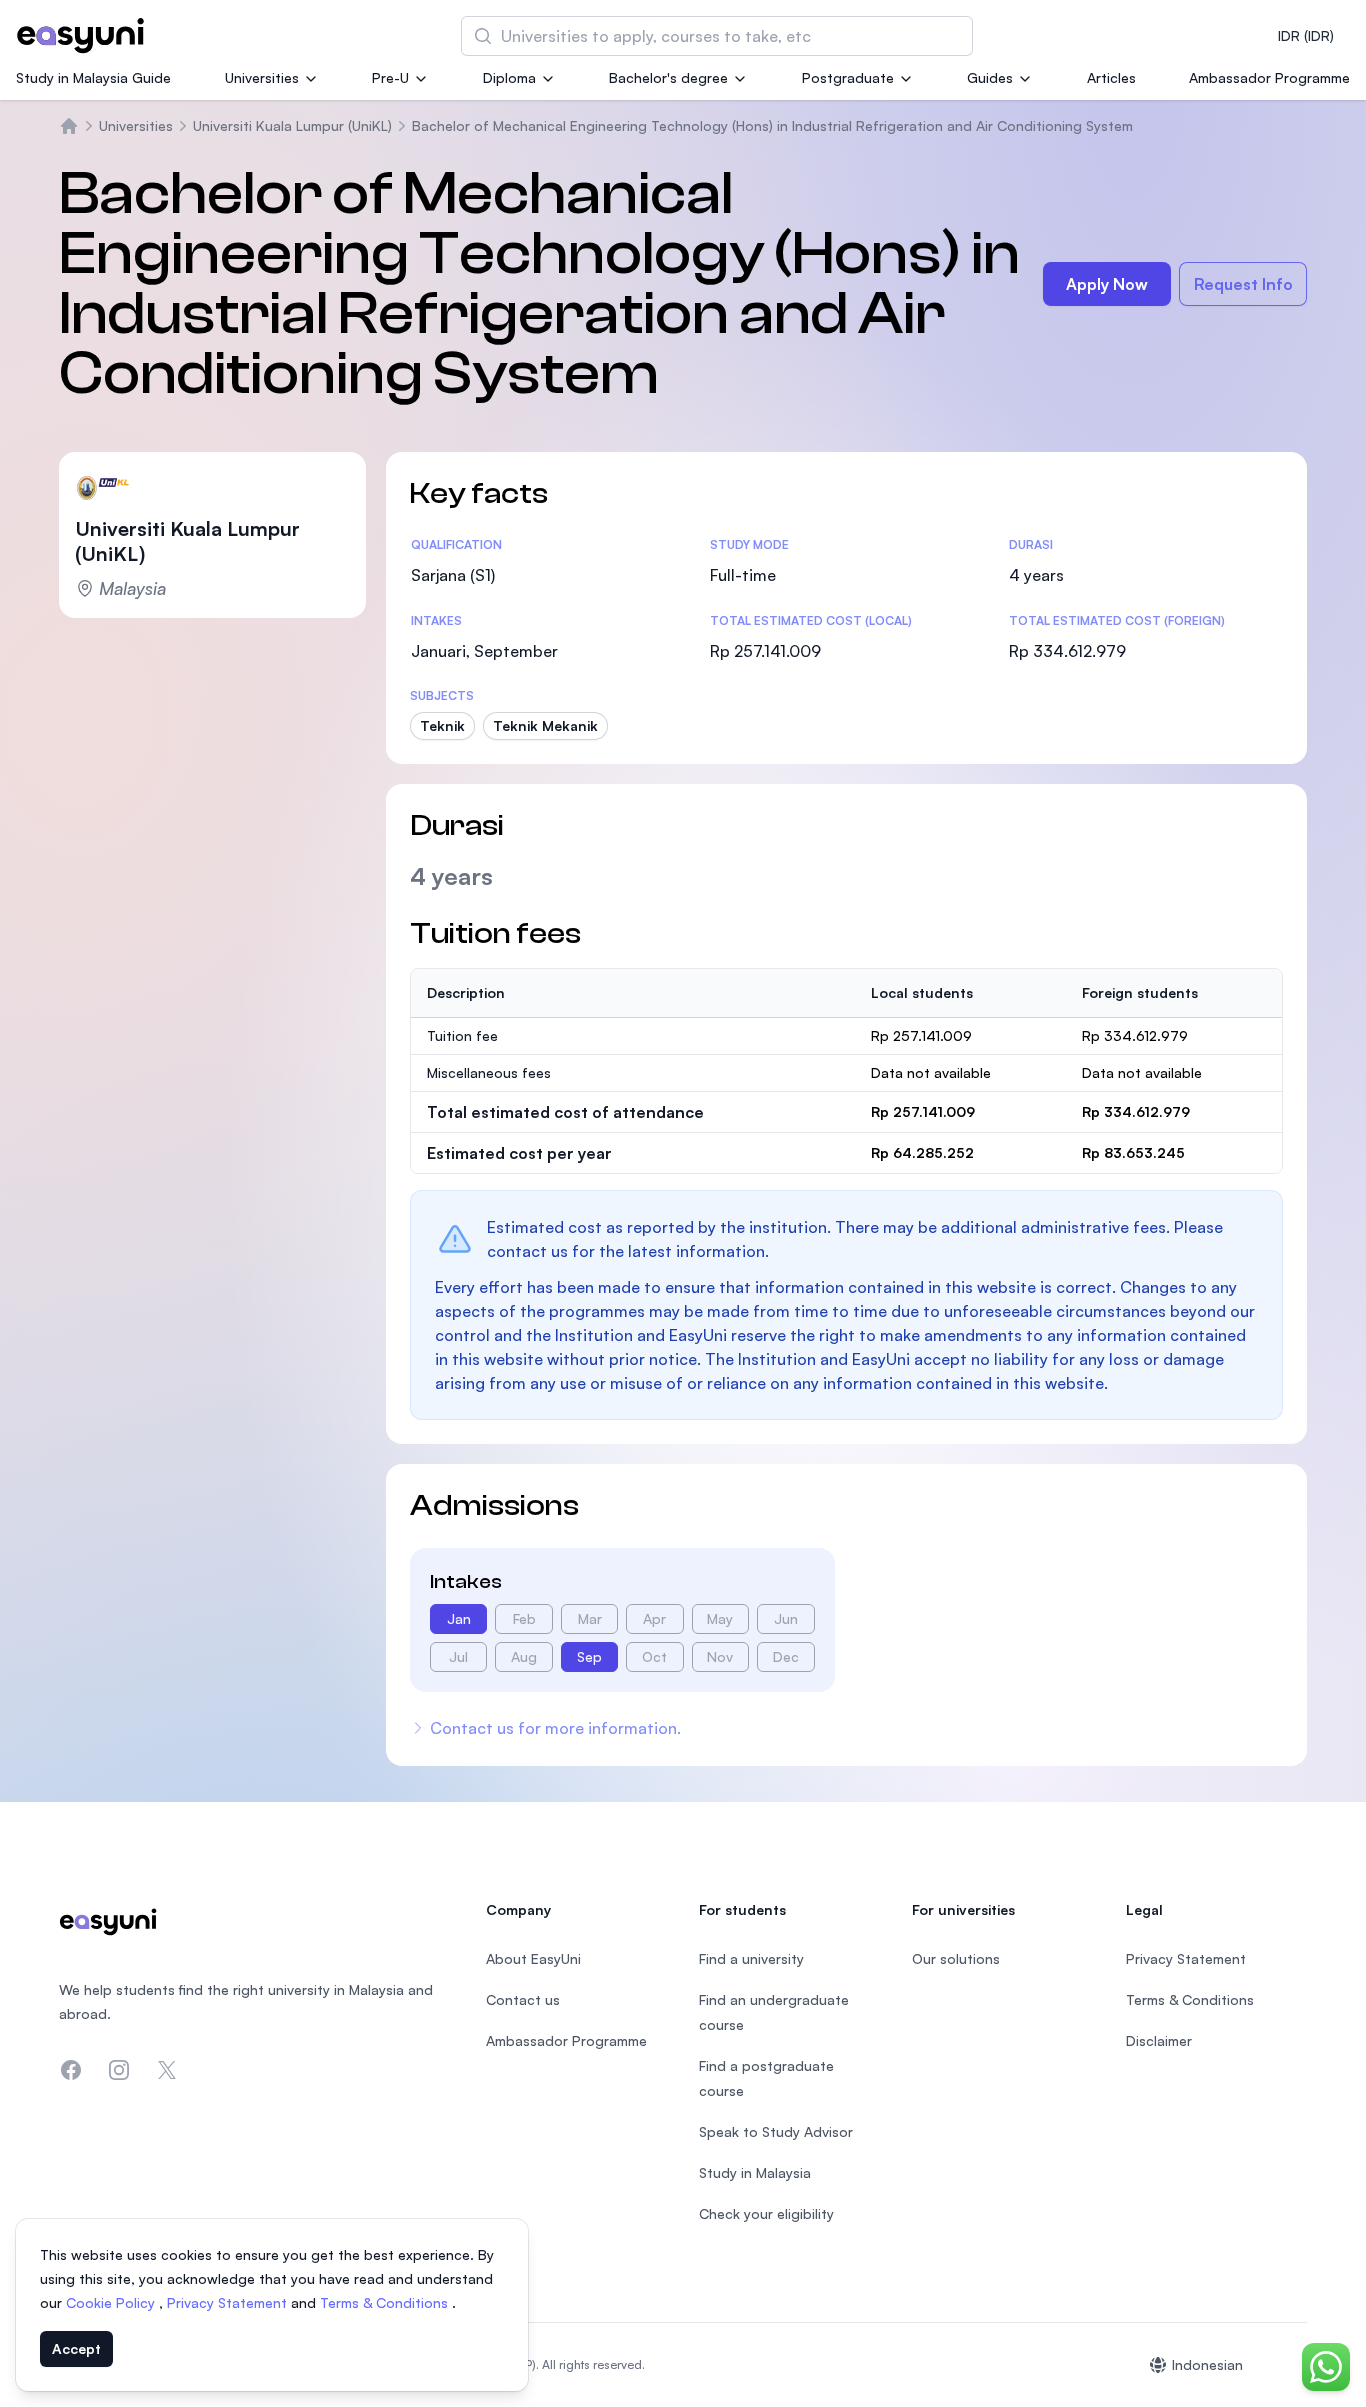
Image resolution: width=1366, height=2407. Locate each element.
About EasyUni (533, 1958)
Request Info (1243, 284)
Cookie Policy (112, 2302)
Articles (1111, 77)
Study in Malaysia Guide (93, 77)
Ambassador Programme (1269, 77)
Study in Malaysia (755, 2172)
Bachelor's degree (668, 77)
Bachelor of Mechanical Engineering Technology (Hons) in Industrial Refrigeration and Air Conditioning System (772, 125)
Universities (262, 77)
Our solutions (956, 1958)
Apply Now (1107, 284)
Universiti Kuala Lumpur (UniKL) (292, 125)
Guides (990, 77)
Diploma (509, 77)
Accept (76, 2348)
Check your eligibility (766, 2213)
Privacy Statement (229, 2302)
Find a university (751, 1958)
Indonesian (1207, 2364)
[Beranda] (69, 126)
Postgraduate (848, 77)
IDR (1306, 35)
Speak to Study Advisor (776, 2131)
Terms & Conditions (386, 2302)
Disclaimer (1159, 2040)
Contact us (523, 1999)
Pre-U (390, 77)
